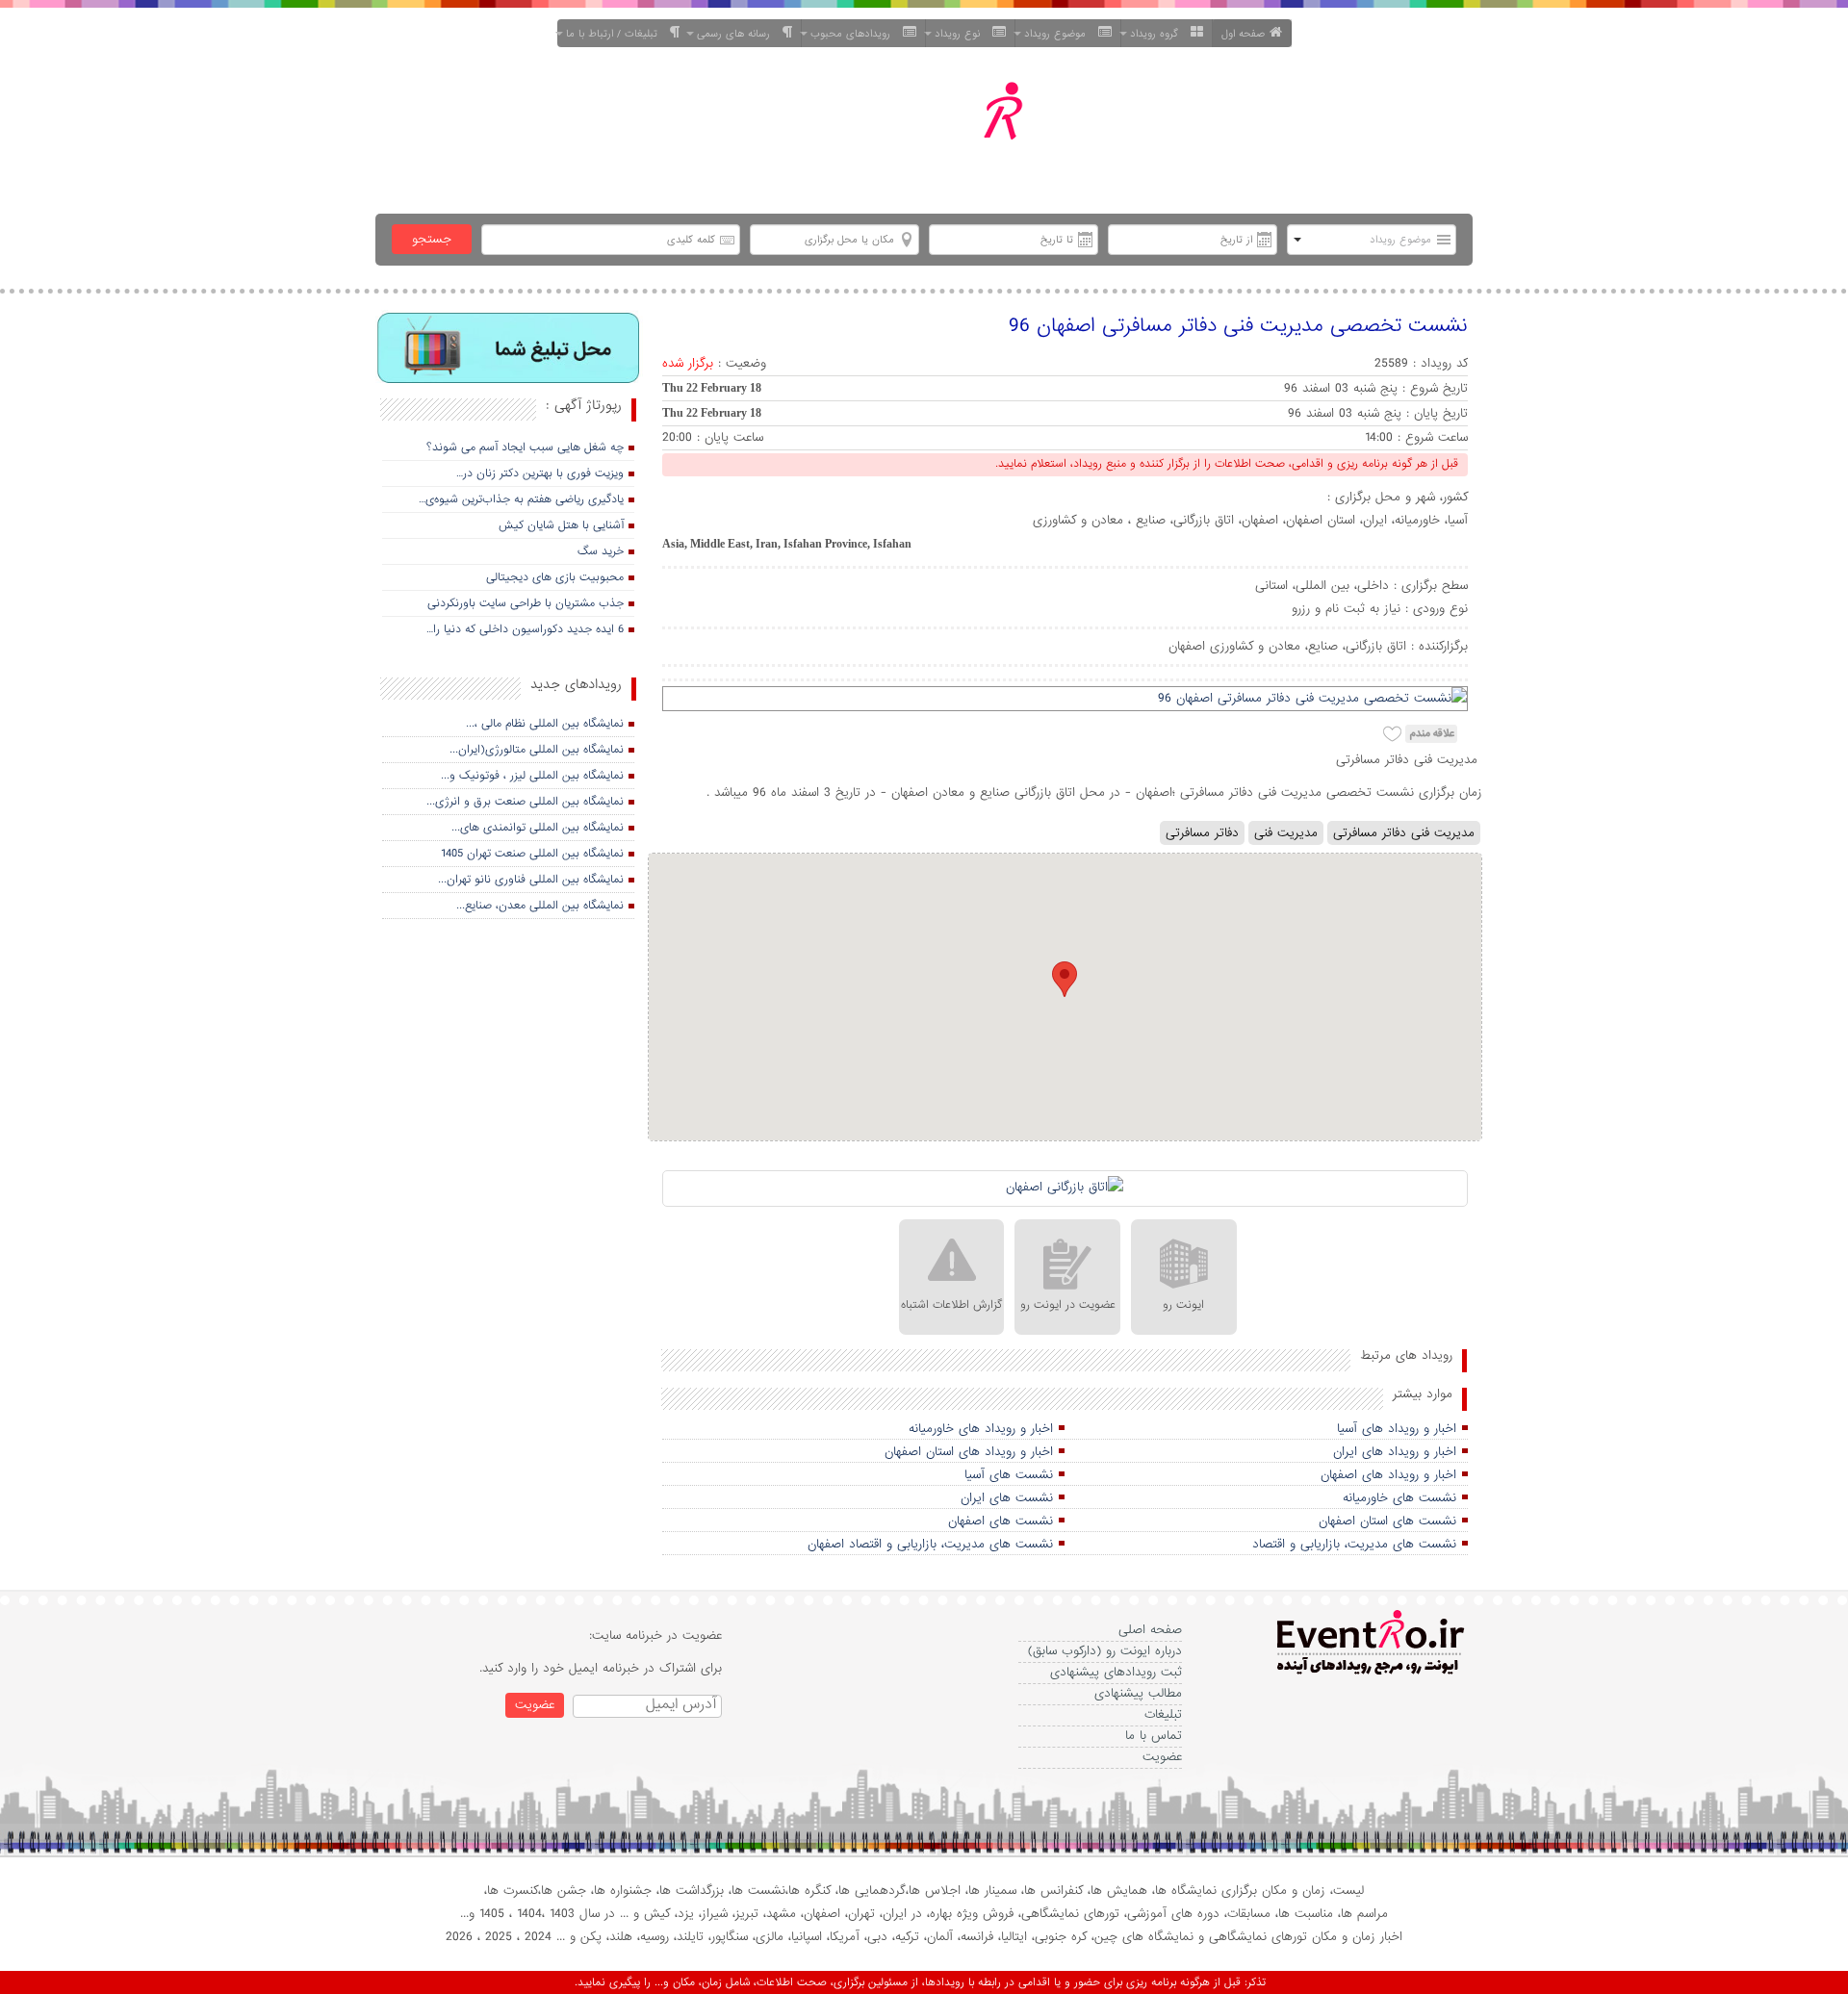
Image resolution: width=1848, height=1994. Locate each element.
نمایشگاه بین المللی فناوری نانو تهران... (531, 880)
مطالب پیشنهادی (1138, 1693)
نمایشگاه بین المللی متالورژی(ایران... (537, 750)
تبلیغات (1163, 1714)
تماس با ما (1154, 1736)
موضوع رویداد (1059, 34)
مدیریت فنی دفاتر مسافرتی (1404, 833)
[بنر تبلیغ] (509, 350)
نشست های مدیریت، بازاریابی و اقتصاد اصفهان (930, 1544)
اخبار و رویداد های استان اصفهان (969, 1452)
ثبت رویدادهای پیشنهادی (1116, 1672)
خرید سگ (601, 551)
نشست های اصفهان (1001, 1521)
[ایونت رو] (970, 133)
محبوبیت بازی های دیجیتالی (555, 577)
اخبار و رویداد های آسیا (1397, 1429)
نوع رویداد (961, 34)
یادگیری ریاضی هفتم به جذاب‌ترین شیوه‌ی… (521, 499)
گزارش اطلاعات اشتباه (951, 1305)
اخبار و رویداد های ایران (1395, 1452)
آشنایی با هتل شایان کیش (561, 525)
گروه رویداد (1158, 34)
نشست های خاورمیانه (1399, 1498)
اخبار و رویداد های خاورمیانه (981, 1429)
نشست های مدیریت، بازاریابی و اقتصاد (1354, 1544)
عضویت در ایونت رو (1068, 1305)
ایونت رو (1183, 1305)
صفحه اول (1243, 34)
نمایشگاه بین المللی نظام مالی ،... (545, 724)
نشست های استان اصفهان (1387, 1521)
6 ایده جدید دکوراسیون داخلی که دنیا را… (525, 629)
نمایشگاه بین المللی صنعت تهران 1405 (532, 854)
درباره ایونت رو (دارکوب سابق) (1105, 1651)
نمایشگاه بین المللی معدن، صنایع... (540, 906)
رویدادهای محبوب (854, 34)
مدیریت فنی (1286, 833)
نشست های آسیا (1009, 1475)
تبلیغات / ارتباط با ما (616, 34)
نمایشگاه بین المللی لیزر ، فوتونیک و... (532, 776)
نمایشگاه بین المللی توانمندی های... (538, 828)
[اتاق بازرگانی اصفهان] (1065, 1189)
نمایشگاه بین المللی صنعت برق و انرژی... (525, 802)
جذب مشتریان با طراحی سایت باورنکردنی (526, 603)
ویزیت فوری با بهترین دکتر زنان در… (540, 473)
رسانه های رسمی (737, 34)
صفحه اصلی (1150, 1630)
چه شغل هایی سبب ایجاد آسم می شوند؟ (525, 447)
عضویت (1162, 1757)
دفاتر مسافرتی (1202, 833)
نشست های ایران (1007, 1498)
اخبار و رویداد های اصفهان (1388, 1475)
